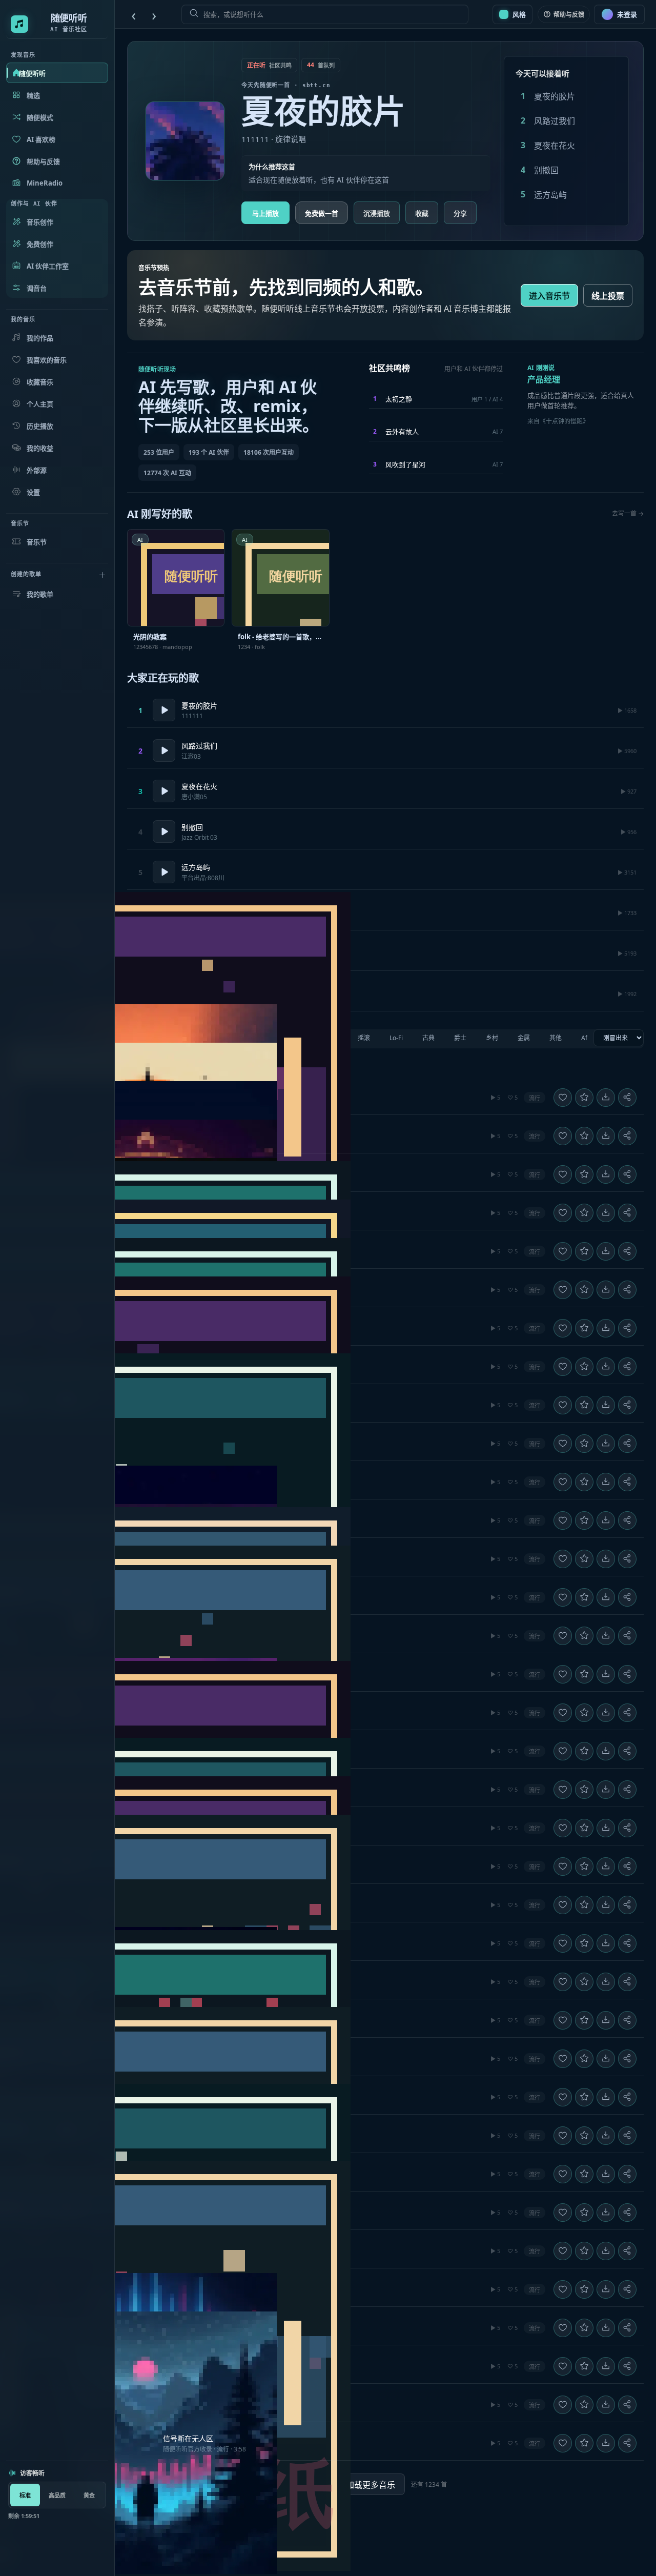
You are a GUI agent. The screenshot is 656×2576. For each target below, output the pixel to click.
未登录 (627, 14)
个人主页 (40, 404)
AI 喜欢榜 (41, 139)
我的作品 (40, 338)
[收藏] (584, 1097)
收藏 (422, 213)
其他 (556, 1038)
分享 (460, 213)
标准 (25, 2495)
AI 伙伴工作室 (48, 266)
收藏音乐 (40, 382)
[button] (385, 1098)
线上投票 (608, 296)
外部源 (37, 470)
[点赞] (563, 1097)
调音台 (37, 288)
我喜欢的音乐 (47, 360)
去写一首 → (628, 513)
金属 (524, 1038)
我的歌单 (40, 594)
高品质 (57, 2495)
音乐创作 (40, 222)
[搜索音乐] (325, 14)
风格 (519, 14)
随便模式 (40, 117)
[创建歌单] (102, 575)
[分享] (627, 1097)
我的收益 (40, 448)
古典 (428, 1038)
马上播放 (265, 213)
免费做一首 (322, 213)
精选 (33, 95)
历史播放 (40, 426)
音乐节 (37, 542)
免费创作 (40, 244)
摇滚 (364, 1038)
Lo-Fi (396, 1038)
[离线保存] (606, 1097)
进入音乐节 (549, 296)
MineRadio (45, 183)
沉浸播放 (377, 213)
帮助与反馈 (43, 161)
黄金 (89, 2495)
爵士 (460, 1038)
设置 (33, 492)
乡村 (492, 1038)
